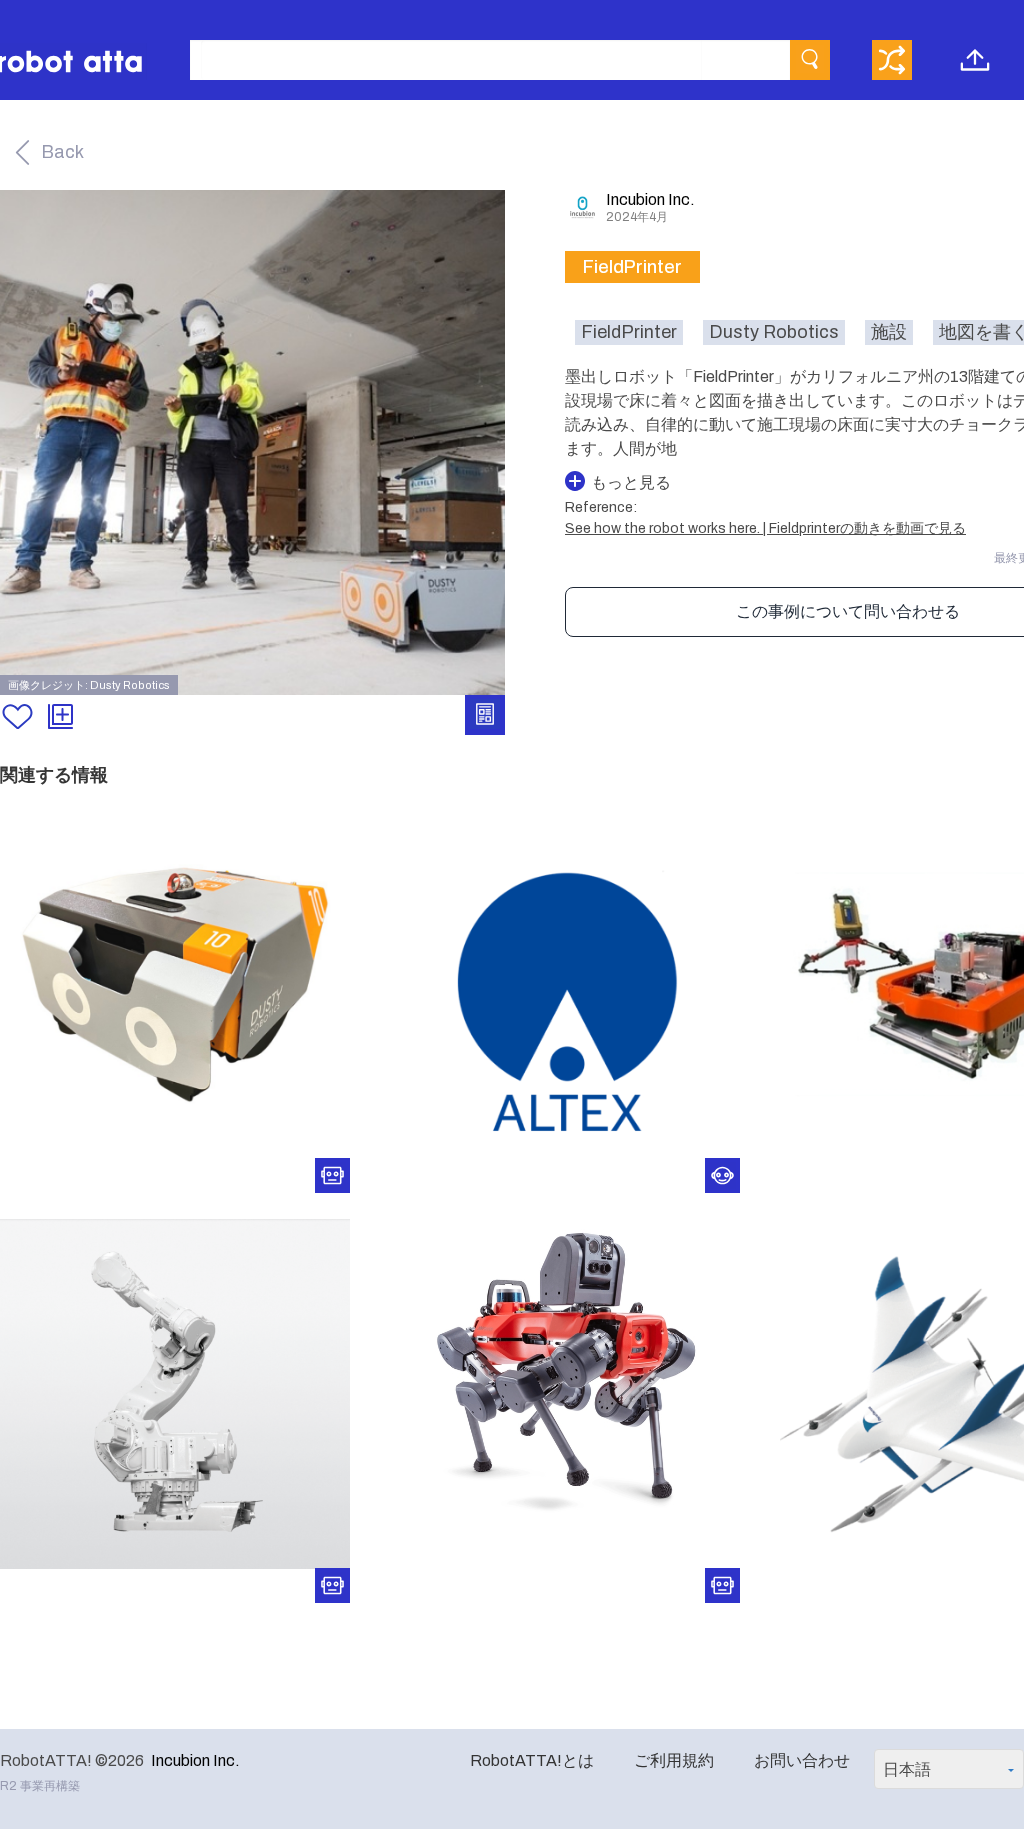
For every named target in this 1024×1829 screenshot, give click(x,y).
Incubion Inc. (195, 1760)
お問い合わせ (802, 1760)
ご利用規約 (674, 1760)
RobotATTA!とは (532, 1760)
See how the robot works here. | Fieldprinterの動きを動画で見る (765, 528)
